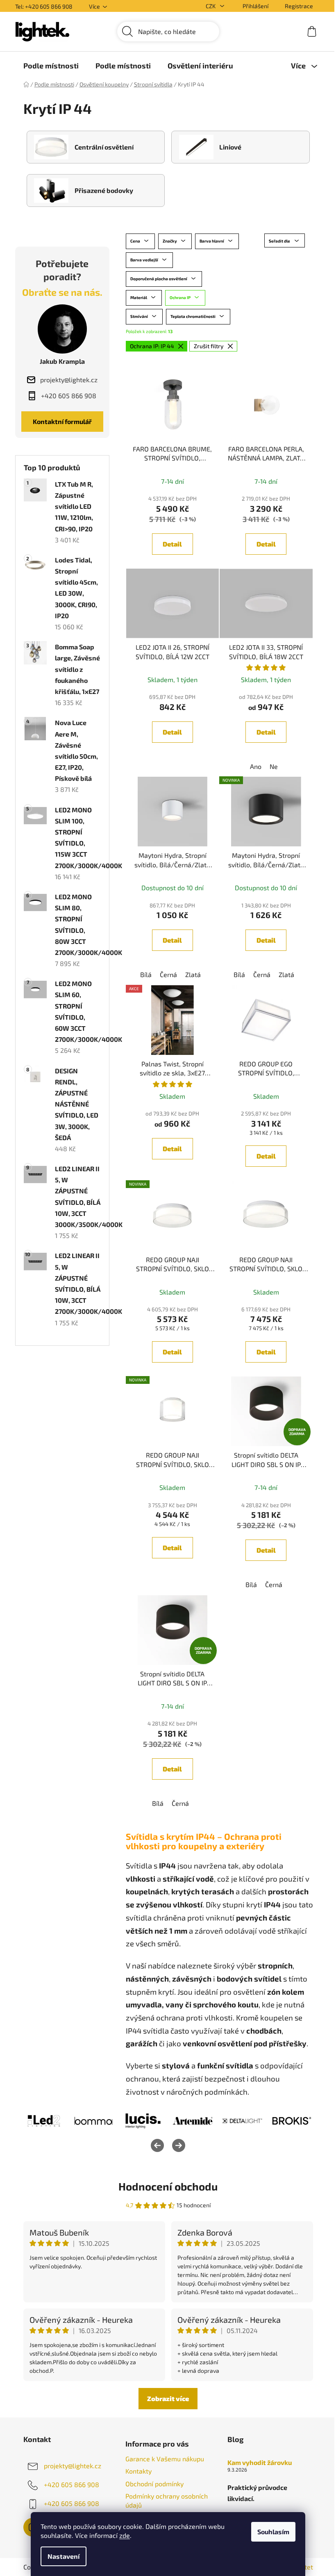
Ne (274, 766)
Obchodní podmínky (154, 2484)
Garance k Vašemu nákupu (165, 2459)
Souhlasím (273, 2532)
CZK (211, 6)
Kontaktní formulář (62, 421)
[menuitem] (51, 66)
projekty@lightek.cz (73, 2466)
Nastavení (64, 2556)
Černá (168, 974)
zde (125, 2535)
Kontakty (138, 2471)
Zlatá (193, 974)
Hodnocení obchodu (168, 2186)
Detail (172, 544)
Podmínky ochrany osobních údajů (167, 2500)
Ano (256, 766)
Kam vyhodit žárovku (260, 2463)
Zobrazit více (168, 2398)
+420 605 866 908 (72, 2484)
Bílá (146, 974)
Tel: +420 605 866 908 (44, 6)
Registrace (299, 6)
